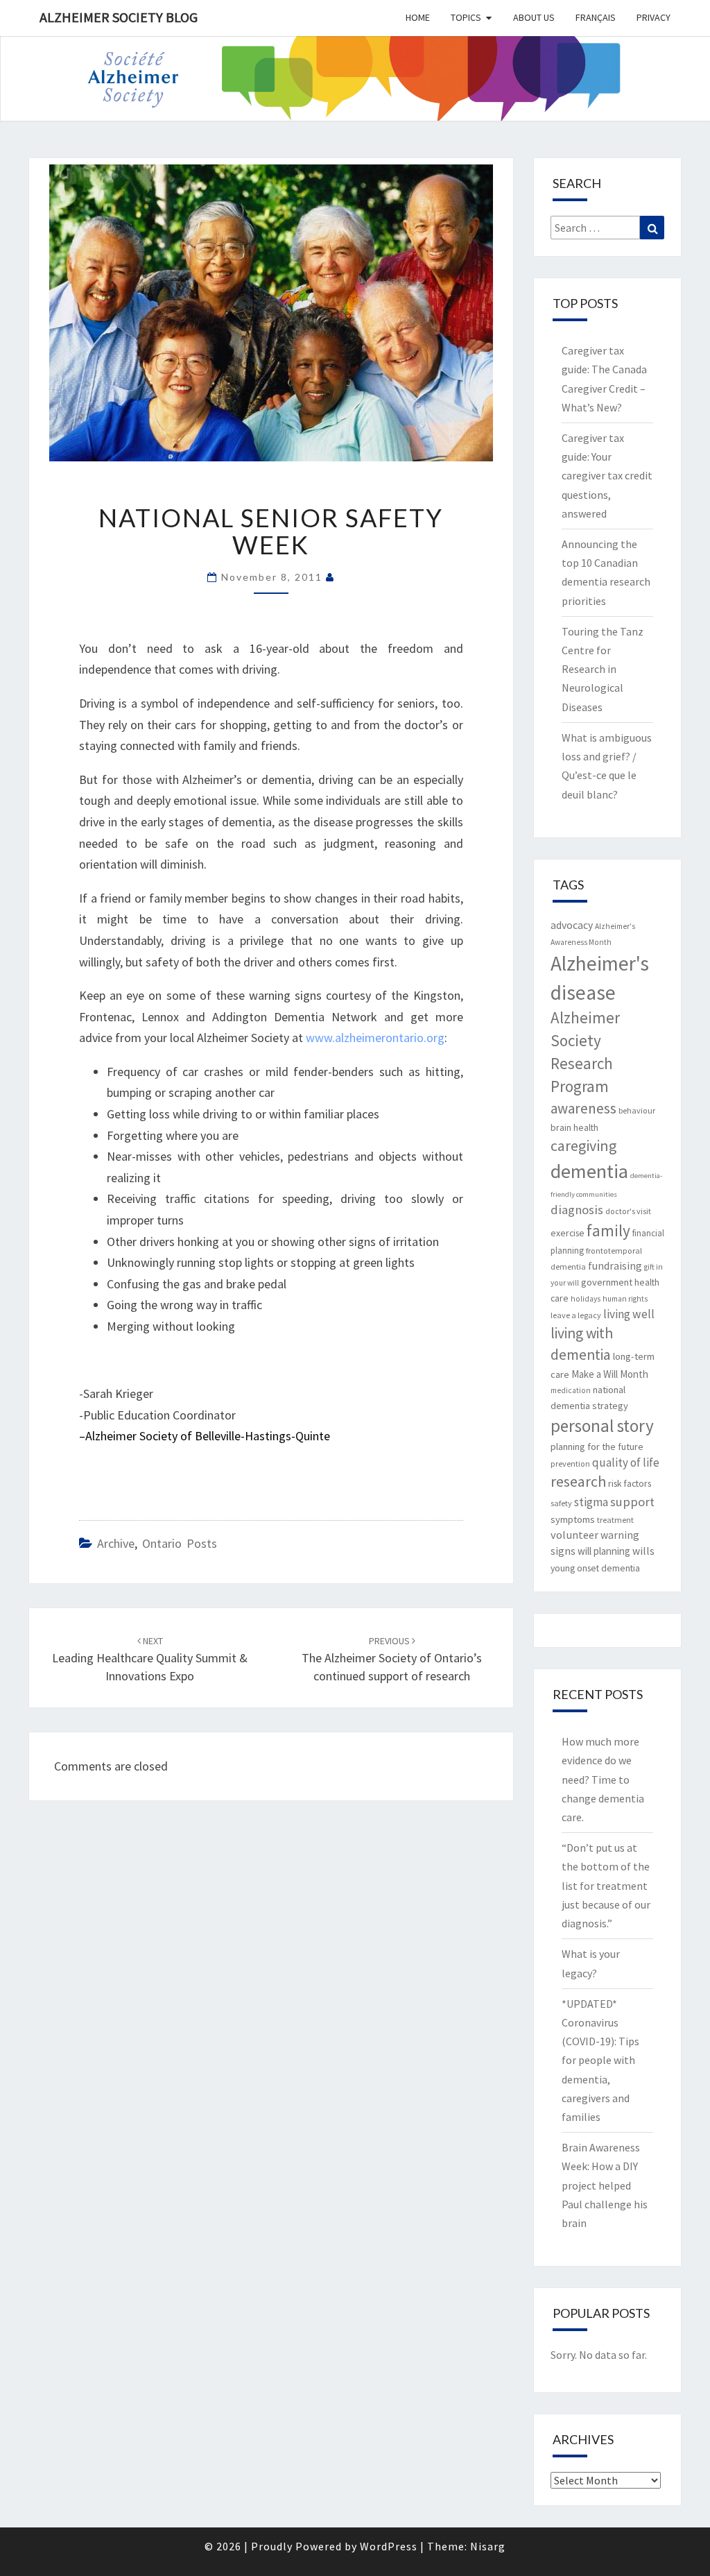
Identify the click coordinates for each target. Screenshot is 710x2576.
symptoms (573, 1519)
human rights (625, 1299)
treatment (615, 1520)
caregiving (583, 1145)
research (578, 1481)
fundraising (615, 1266)
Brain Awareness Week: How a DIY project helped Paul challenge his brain (605, 2185)
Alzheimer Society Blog (119, 17)
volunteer (574, 1535)
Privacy (653, 17)
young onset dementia (595, 1568)
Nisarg (488, 2546)
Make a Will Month (610, 1374)
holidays (586, 1299)
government (607, 1282)
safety (561, 1503)
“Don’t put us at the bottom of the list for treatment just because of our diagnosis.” (606, 1885)
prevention (570, 1464)
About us (534, 17)
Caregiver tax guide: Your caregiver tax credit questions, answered (607, 476)
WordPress (389, 2546)
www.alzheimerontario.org (375, 1038)
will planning (604, 1551)
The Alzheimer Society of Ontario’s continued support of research (392, 1659)
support (632, 1502)
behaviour (637, 1110)
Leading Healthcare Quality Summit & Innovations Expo (150, 1659)
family (608, 1230)
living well (629, 1314)
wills (643, 1551)
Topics (466, 17)
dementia (589, 1171)
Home (418, 17)
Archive (116, 1543)
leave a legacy (576, 1315)
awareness (583, 1108)
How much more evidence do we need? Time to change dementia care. (603, 1779)
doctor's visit (628, 1211)
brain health (574, 1127)
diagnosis (577, 1210)
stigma (591, 1502)
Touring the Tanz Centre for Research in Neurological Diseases (603, 669)
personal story (602, 1426)
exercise (568, 1233)
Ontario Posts (180, 1543)
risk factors (630, 1483)
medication (571, 1390)
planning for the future (597, 1447)
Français (596, 17)
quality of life (626, 1462)
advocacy (572, 925)
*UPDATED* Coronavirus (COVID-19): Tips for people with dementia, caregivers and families (600, 2060)
